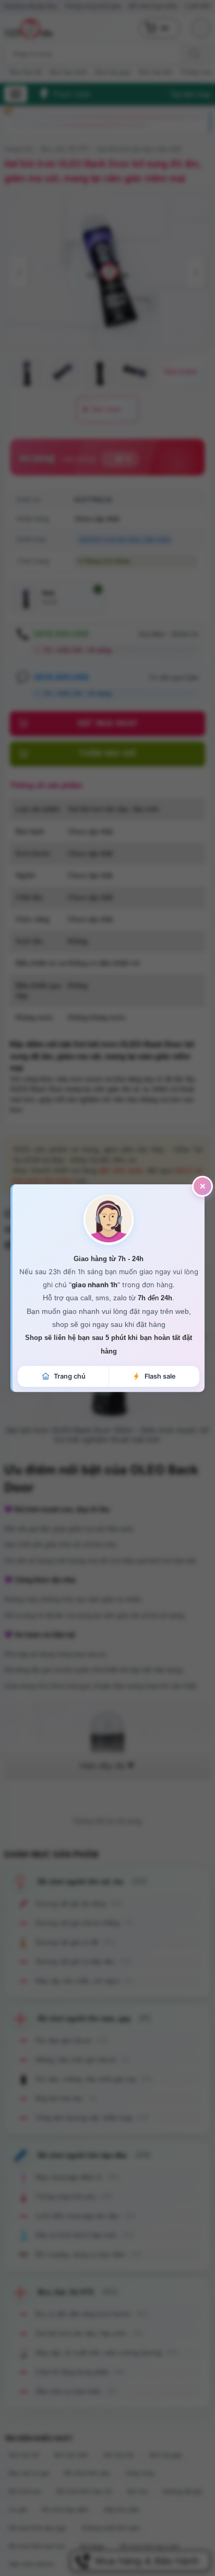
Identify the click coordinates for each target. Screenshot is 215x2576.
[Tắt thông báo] (202, 1186)
